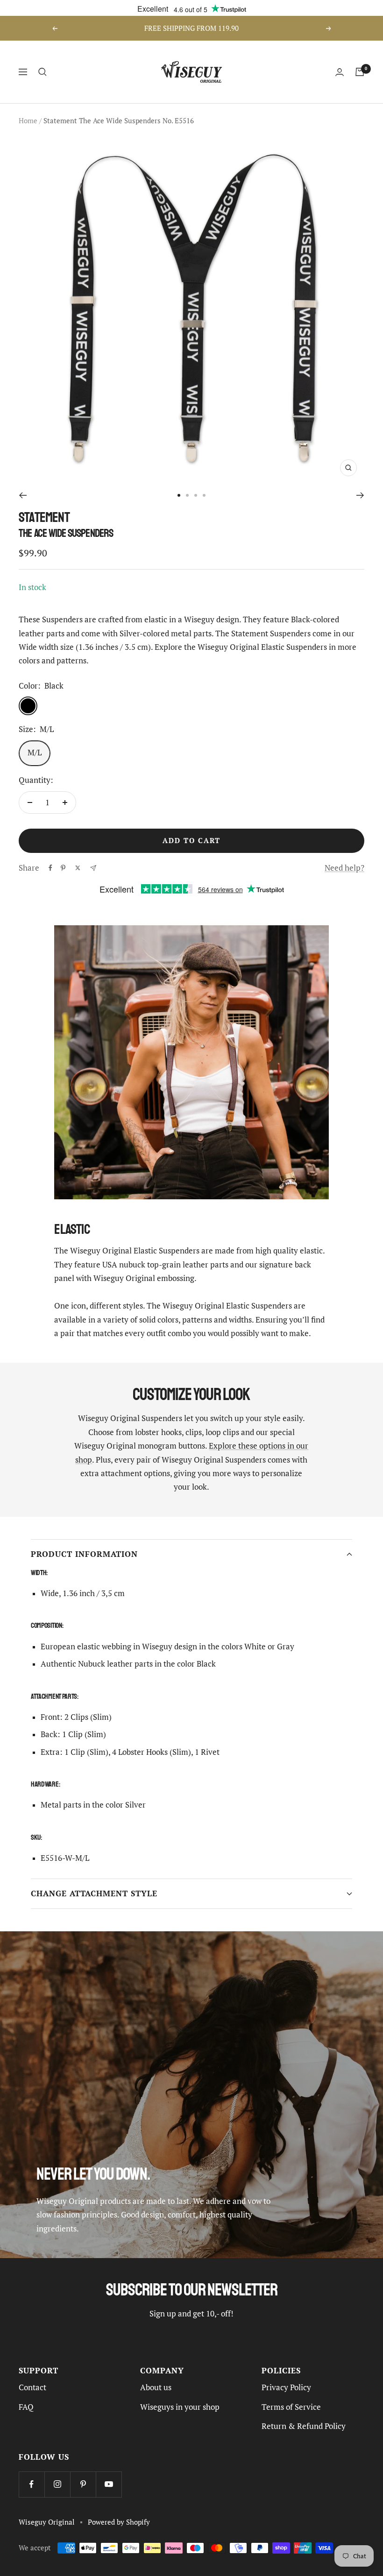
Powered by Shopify (119, 2522)
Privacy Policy (286, 2387)
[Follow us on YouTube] (109, 2484)
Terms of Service (291, 2407)
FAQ (26, 2407)
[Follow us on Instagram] (57, 2484)
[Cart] (360, 72)
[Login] (340, 72)
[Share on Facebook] (50, 868)
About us (156, 2387)
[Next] (360, 495)
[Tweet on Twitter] (78, 868)
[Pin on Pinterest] (63, 868)
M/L (35, 753)
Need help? (344, 868)
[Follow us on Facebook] (32, 2484)
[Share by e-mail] (93, 868)
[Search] (43, 72)
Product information (84, 1554)
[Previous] (23, 495)
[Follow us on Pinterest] (83, 2484)
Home (28, 121)
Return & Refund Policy (304, 2426)
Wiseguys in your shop (180, 2407)
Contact (32, 2387)
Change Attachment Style (94, 1893)
